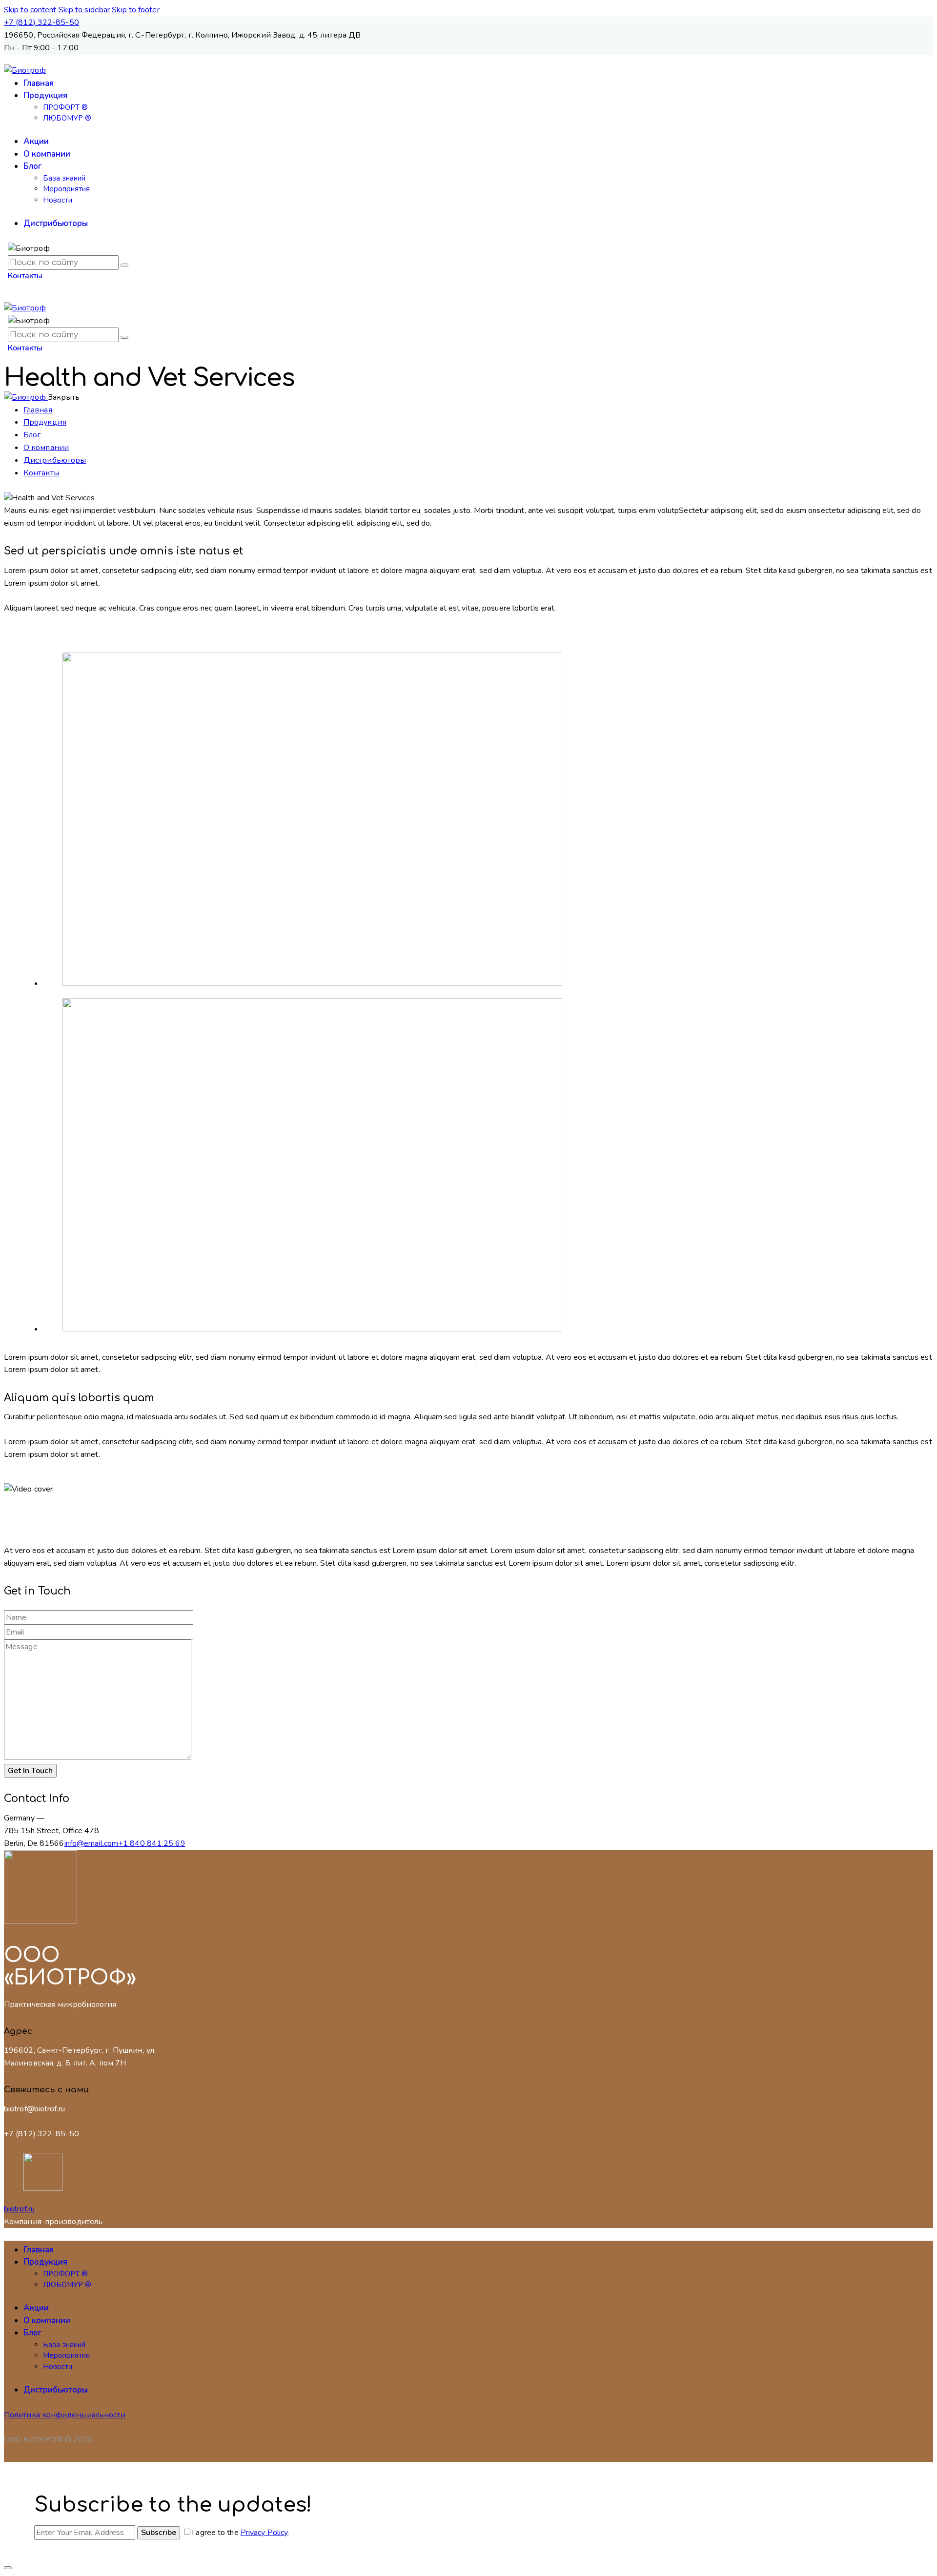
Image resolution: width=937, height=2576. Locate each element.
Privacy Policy (264, 2533)
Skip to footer (135, 10)
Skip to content (30, 10)
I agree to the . (240, 2533)
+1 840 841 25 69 (152, 1843)
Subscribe (159, 2533)
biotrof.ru (19, 2209)
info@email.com (91, 1843)
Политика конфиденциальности (65, 2415)
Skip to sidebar (84, 10)
